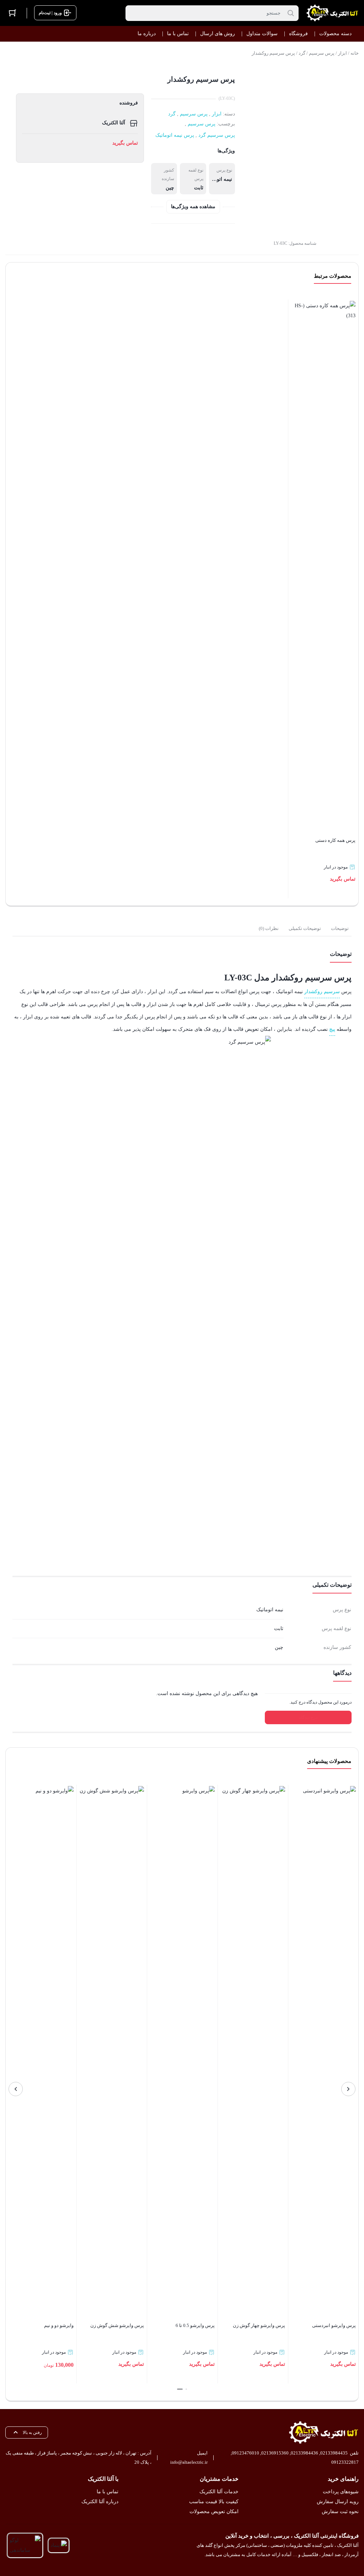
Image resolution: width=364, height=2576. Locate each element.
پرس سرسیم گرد (217, 135)
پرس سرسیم (322, 53)
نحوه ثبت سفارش (340, 2512)
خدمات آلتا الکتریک (219, 2492)
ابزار (342, 53)
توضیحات (340, 928)
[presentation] (348, 2089)
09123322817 (345, 2462)
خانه (355, 53)
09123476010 (245, 2453)
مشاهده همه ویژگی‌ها (193, 207)
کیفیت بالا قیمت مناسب (214, 2502)
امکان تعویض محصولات (214, 2512)
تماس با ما (108, 2492)
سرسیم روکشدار (322, 992)
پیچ (332, 1029)
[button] (186, 2389)
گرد (302, 53)
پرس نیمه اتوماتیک (175, 135)
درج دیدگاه (308, 1717)
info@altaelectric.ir (189, 2462)
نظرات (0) (269, 928)
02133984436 (304, 2453)
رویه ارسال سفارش (338, 2502)
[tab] (340, 929)
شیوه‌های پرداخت (341, 2492)
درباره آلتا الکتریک (100, 2502)
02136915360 (275, 2453)
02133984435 (334, 2453)
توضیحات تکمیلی (305, 928)
